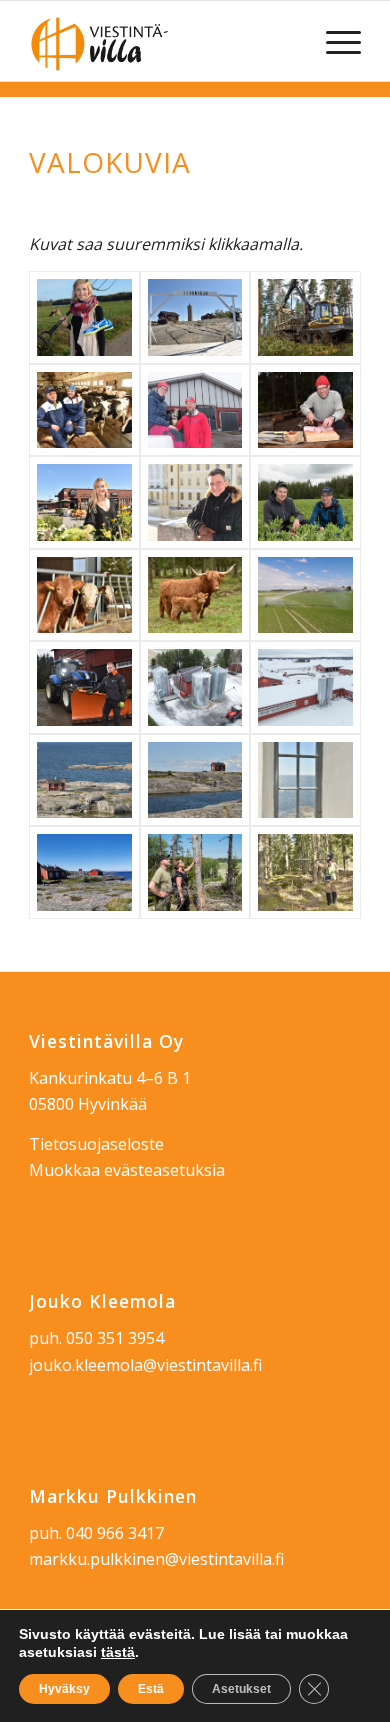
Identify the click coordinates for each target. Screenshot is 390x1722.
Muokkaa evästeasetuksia (127, 1170)
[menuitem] (333, 41)
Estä (151, 1689)
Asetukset (241, 1689)
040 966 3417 (115, 1533)
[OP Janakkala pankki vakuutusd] (195, 502)
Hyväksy (64, 1689)
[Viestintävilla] (161, 41)
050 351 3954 (115, 1338)
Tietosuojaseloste (96, 1144)
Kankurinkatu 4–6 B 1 (110, 1078)
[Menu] (333, 41)
